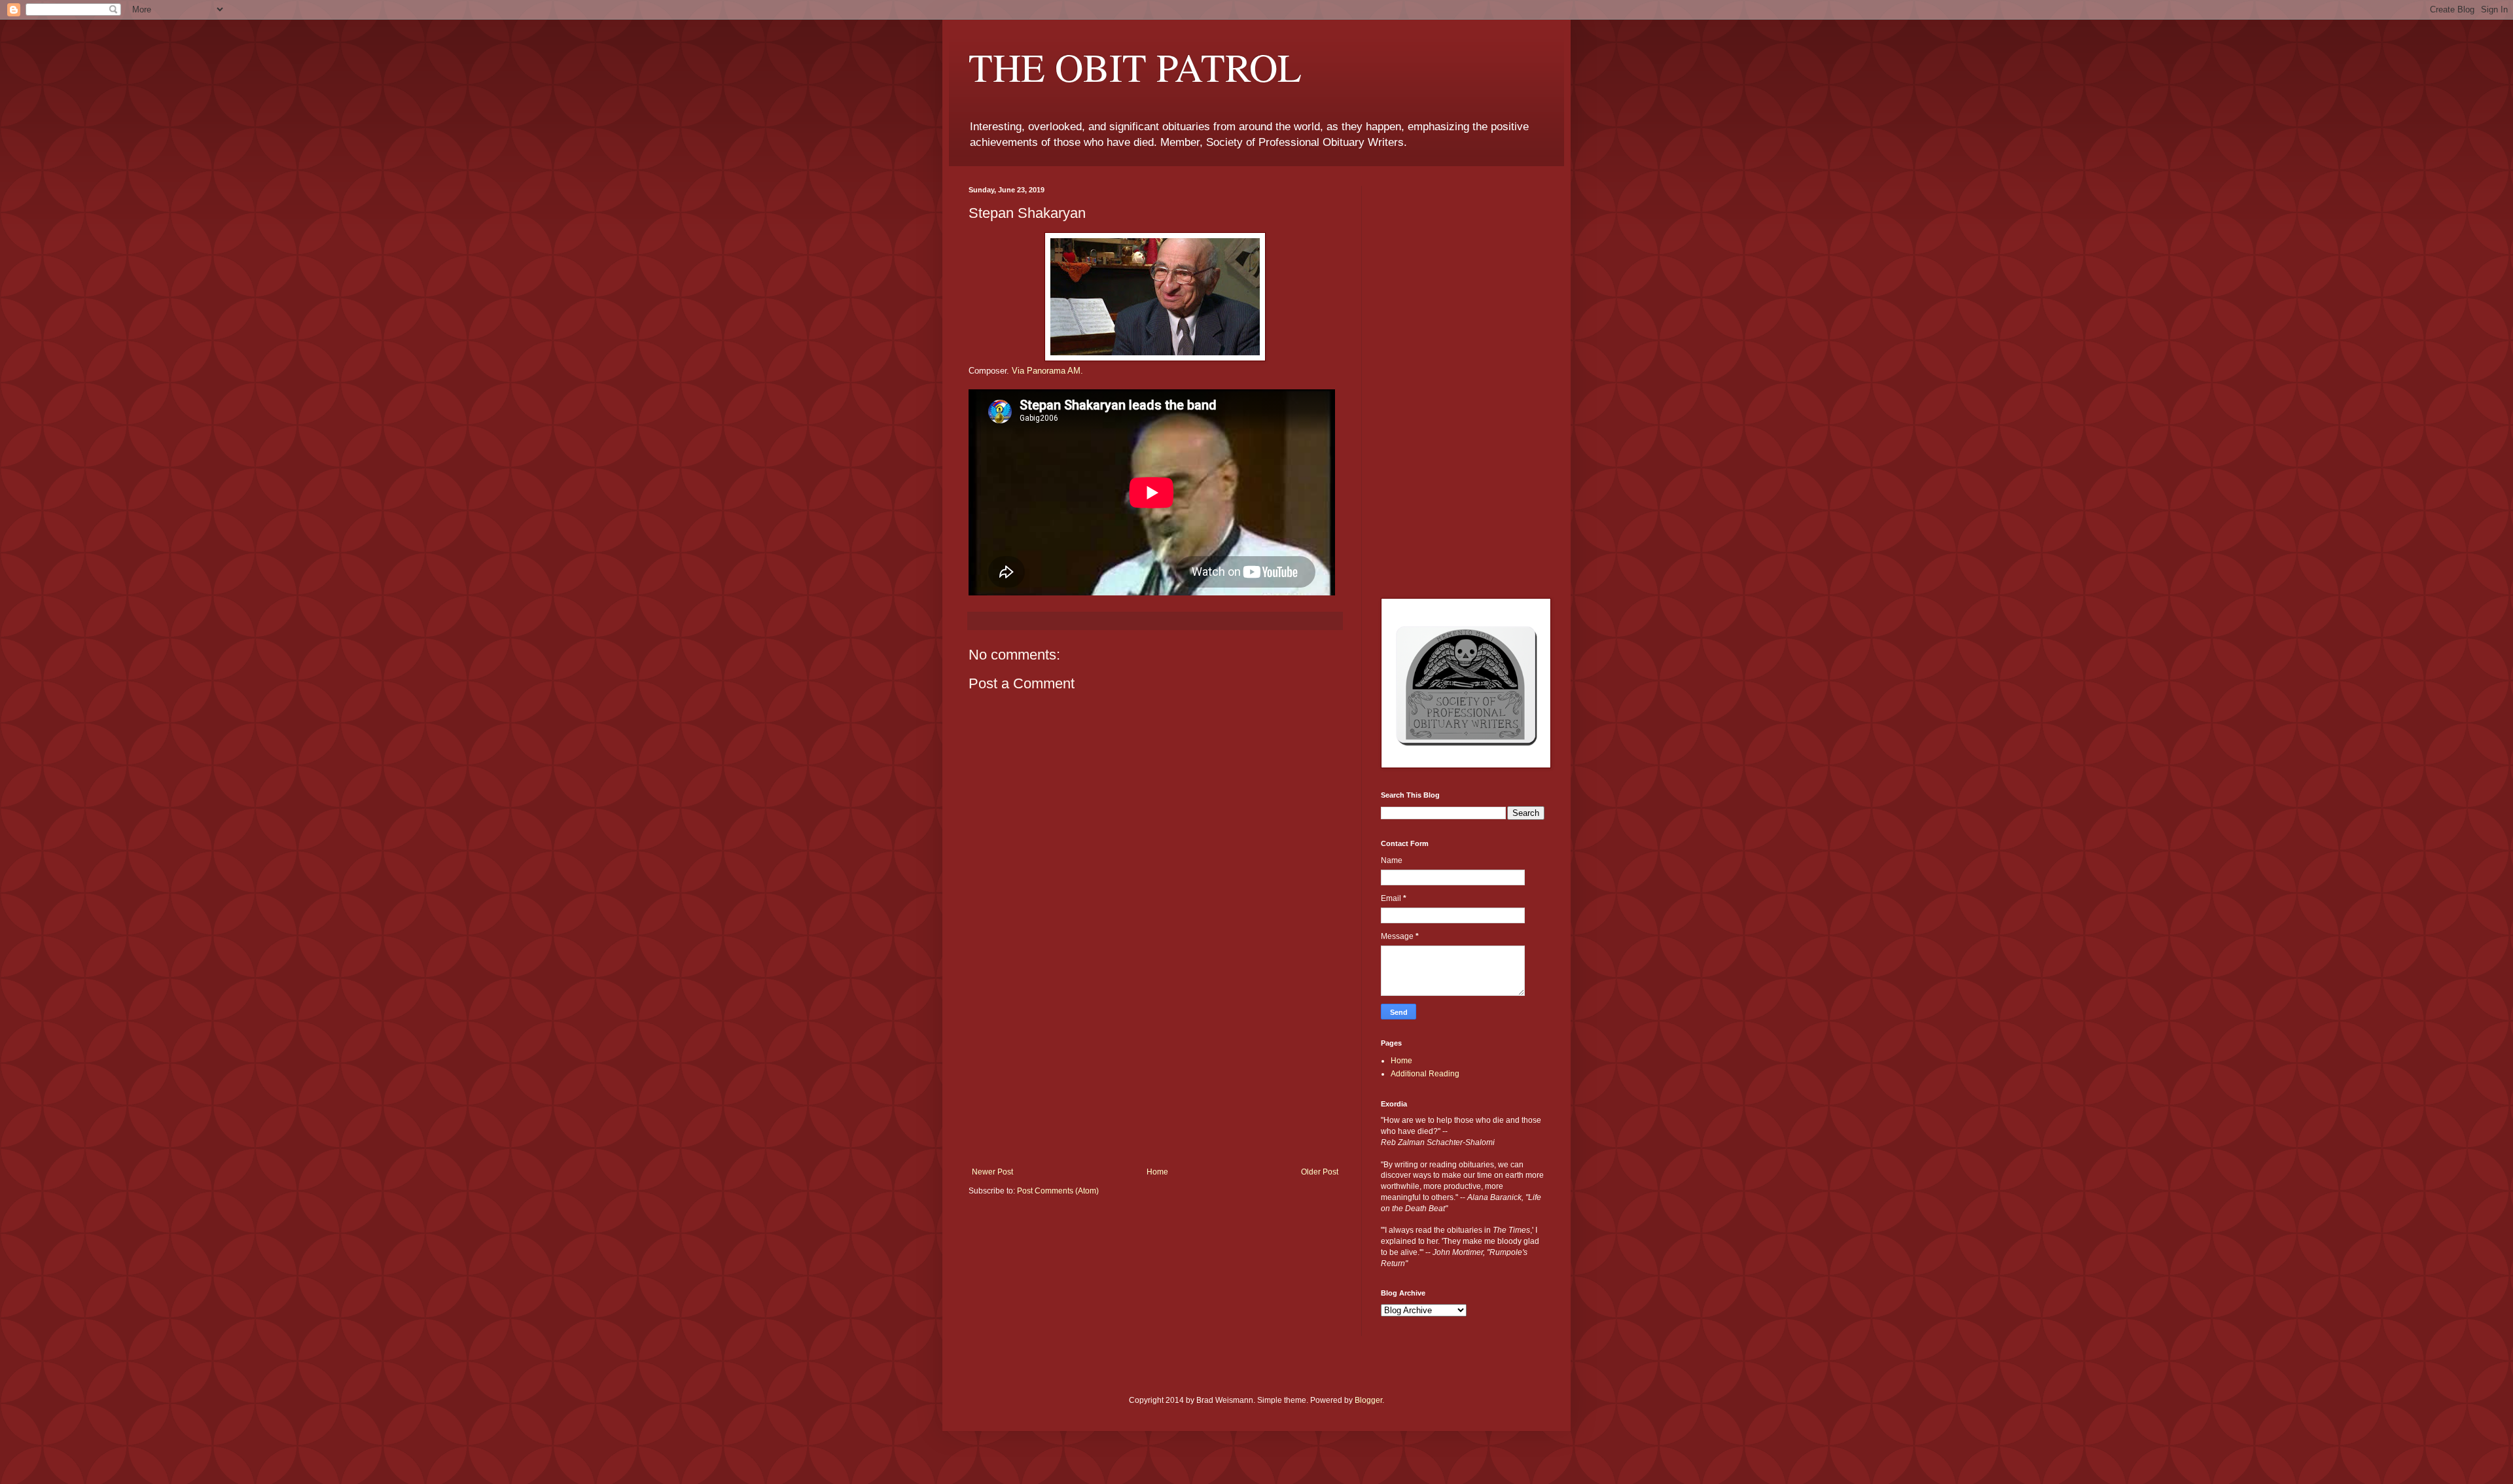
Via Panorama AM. (1047, 371)
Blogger (1368, 1400)
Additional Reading (1425, 1074)
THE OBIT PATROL (1135, 67)
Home (1157, 1172)
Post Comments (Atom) (1058, 1191)
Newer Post (992, 1172)
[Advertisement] (1155, 1069)
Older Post (1320, 1172)
